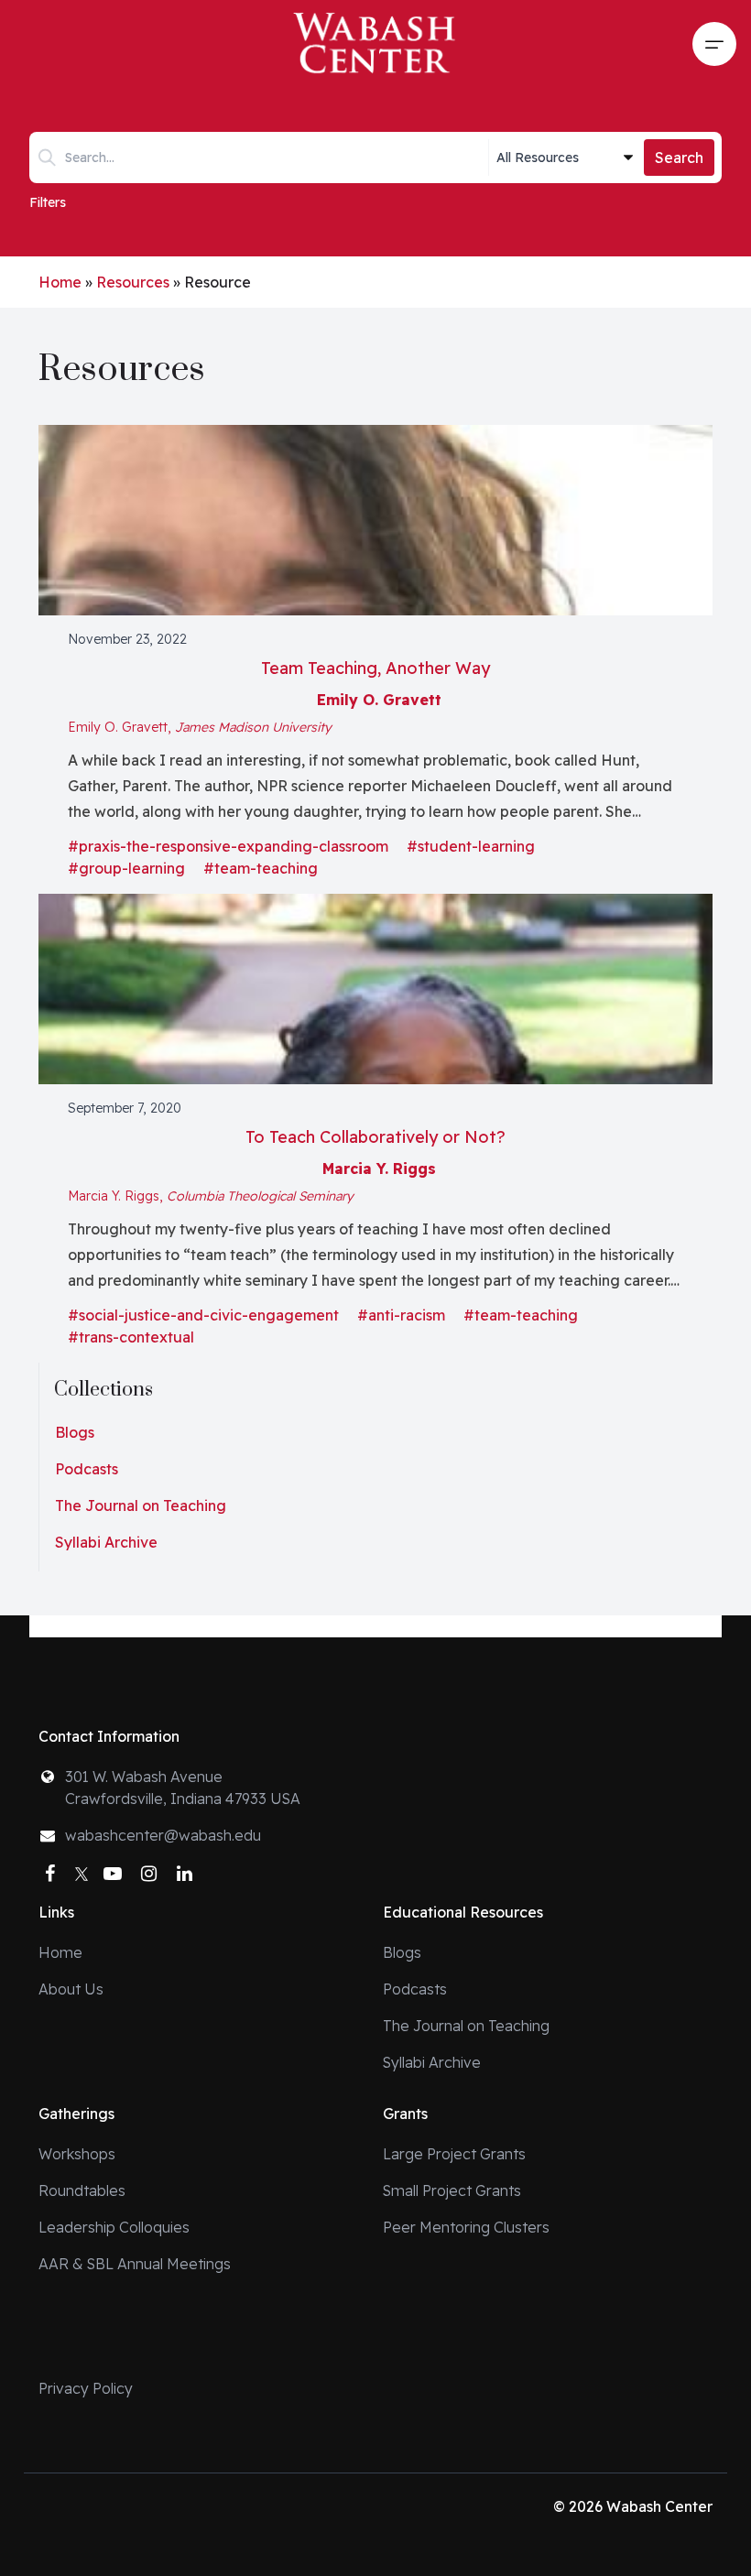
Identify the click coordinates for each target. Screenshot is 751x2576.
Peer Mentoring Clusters (466, 2227)
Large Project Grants (454, 2154)
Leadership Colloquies (114, 2227)
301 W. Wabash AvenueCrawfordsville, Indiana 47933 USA (183, 1788)
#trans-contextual (131, 1337)
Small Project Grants (452, 2190)
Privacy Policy (86, 2388)
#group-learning (126, 868)
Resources (133, 282)
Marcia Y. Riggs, (211, 1196)
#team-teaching (261, 868)
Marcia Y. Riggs (379, 1168)
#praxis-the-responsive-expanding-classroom (228, 846)
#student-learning (471, 846)
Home (60, 282)
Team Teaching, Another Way (375, 668)
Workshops (77, 2154)
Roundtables (82, 2190)
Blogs (75, 1432)
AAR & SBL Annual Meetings (135, 2264)
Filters (48, 202)
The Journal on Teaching (141, 1505)
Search (679, 158)
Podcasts (87, 1469)
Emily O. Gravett (379, 700)
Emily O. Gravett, (200, 727)
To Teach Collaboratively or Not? (375, 1137)
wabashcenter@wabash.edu (163, 1835)
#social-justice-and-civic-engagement (203, 1315)
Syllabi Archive (106, 1542)
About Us (71, 1989)
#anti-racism (401, 1315)
